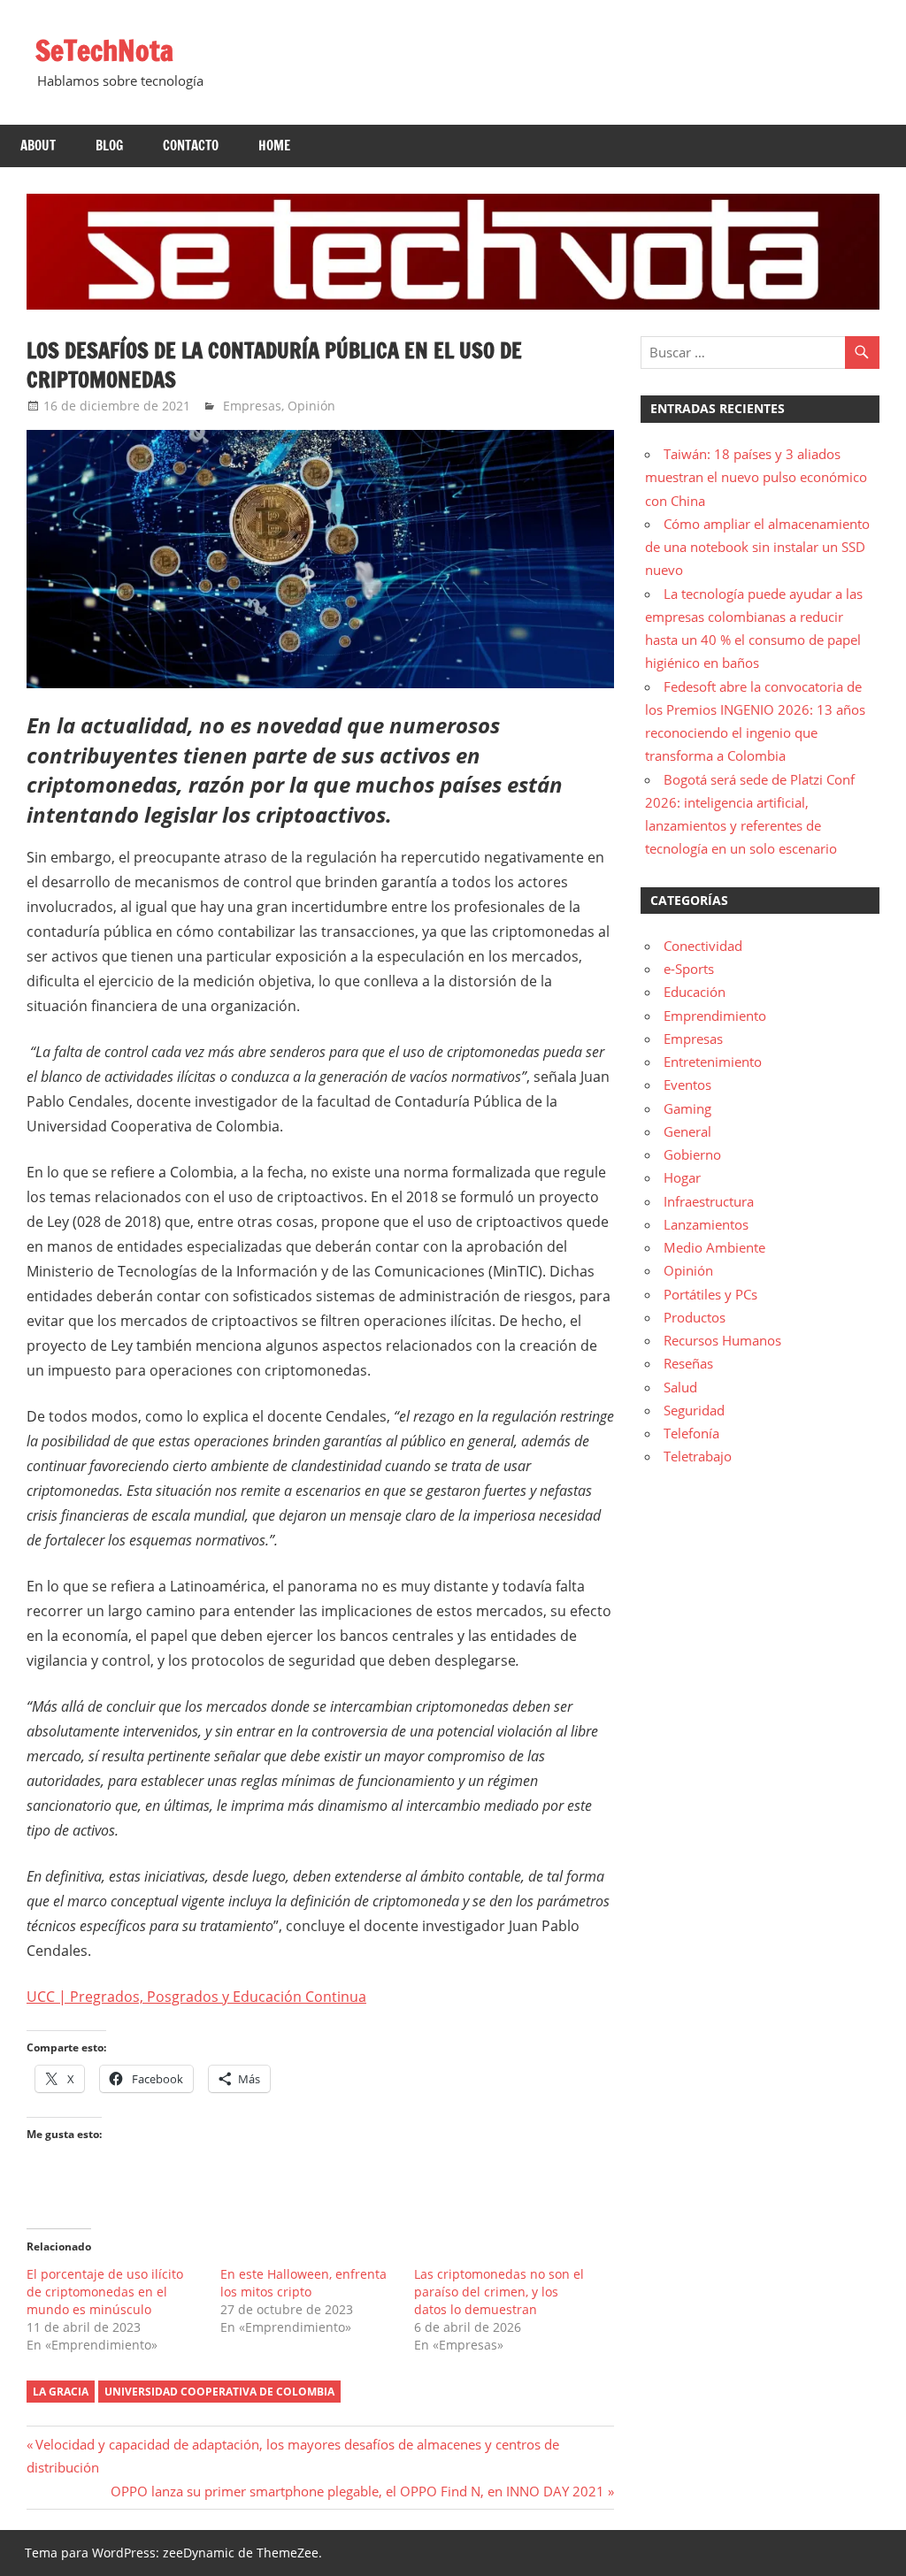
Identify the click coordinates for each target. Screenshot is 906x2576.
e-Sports (689, 969)
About (38, 146)
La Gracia (61, 2392)
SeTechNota (104, 50)
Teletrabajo (698, 1456)
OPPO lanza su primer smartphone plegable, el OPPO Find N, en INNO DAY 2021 (357, 2491)
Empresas (252, 406)
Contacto (191, 146)
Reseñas (688, 1363)
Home (274, 146)
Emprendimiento (715, 1016)
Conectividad (703, 946)
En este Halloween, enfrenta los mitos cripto (303, 2283)
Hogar (682, 1177)
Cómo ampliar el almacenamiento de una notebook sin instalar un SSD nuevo (757, 547)
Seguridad (694, 1410)
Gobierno (692, 1154)
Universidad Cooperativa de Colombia (219, 2392)
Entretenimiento (713, 1062)
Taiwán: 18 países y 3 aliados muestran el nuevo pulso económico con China (756, 477)
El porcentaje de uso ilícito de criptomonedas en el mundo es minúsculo (105, 2292)
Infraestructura (709, 1201)
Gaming (687, 1108)
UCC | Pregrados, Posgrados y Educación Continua (196, 1997)
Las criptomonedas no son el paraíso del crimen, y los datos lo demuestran (499, 2292)
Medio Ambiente (714, 1247)
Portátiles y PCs (710, 1294)
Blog (109, 146)
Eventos (687, 1085)
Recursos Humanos (722, 1340)
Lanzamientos (706, 1224)
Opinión (311, 406)
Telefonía (691, 1433)
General (687, 1131)
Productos (695, 1317)
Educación (695, 992)
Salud (680, 1387)
